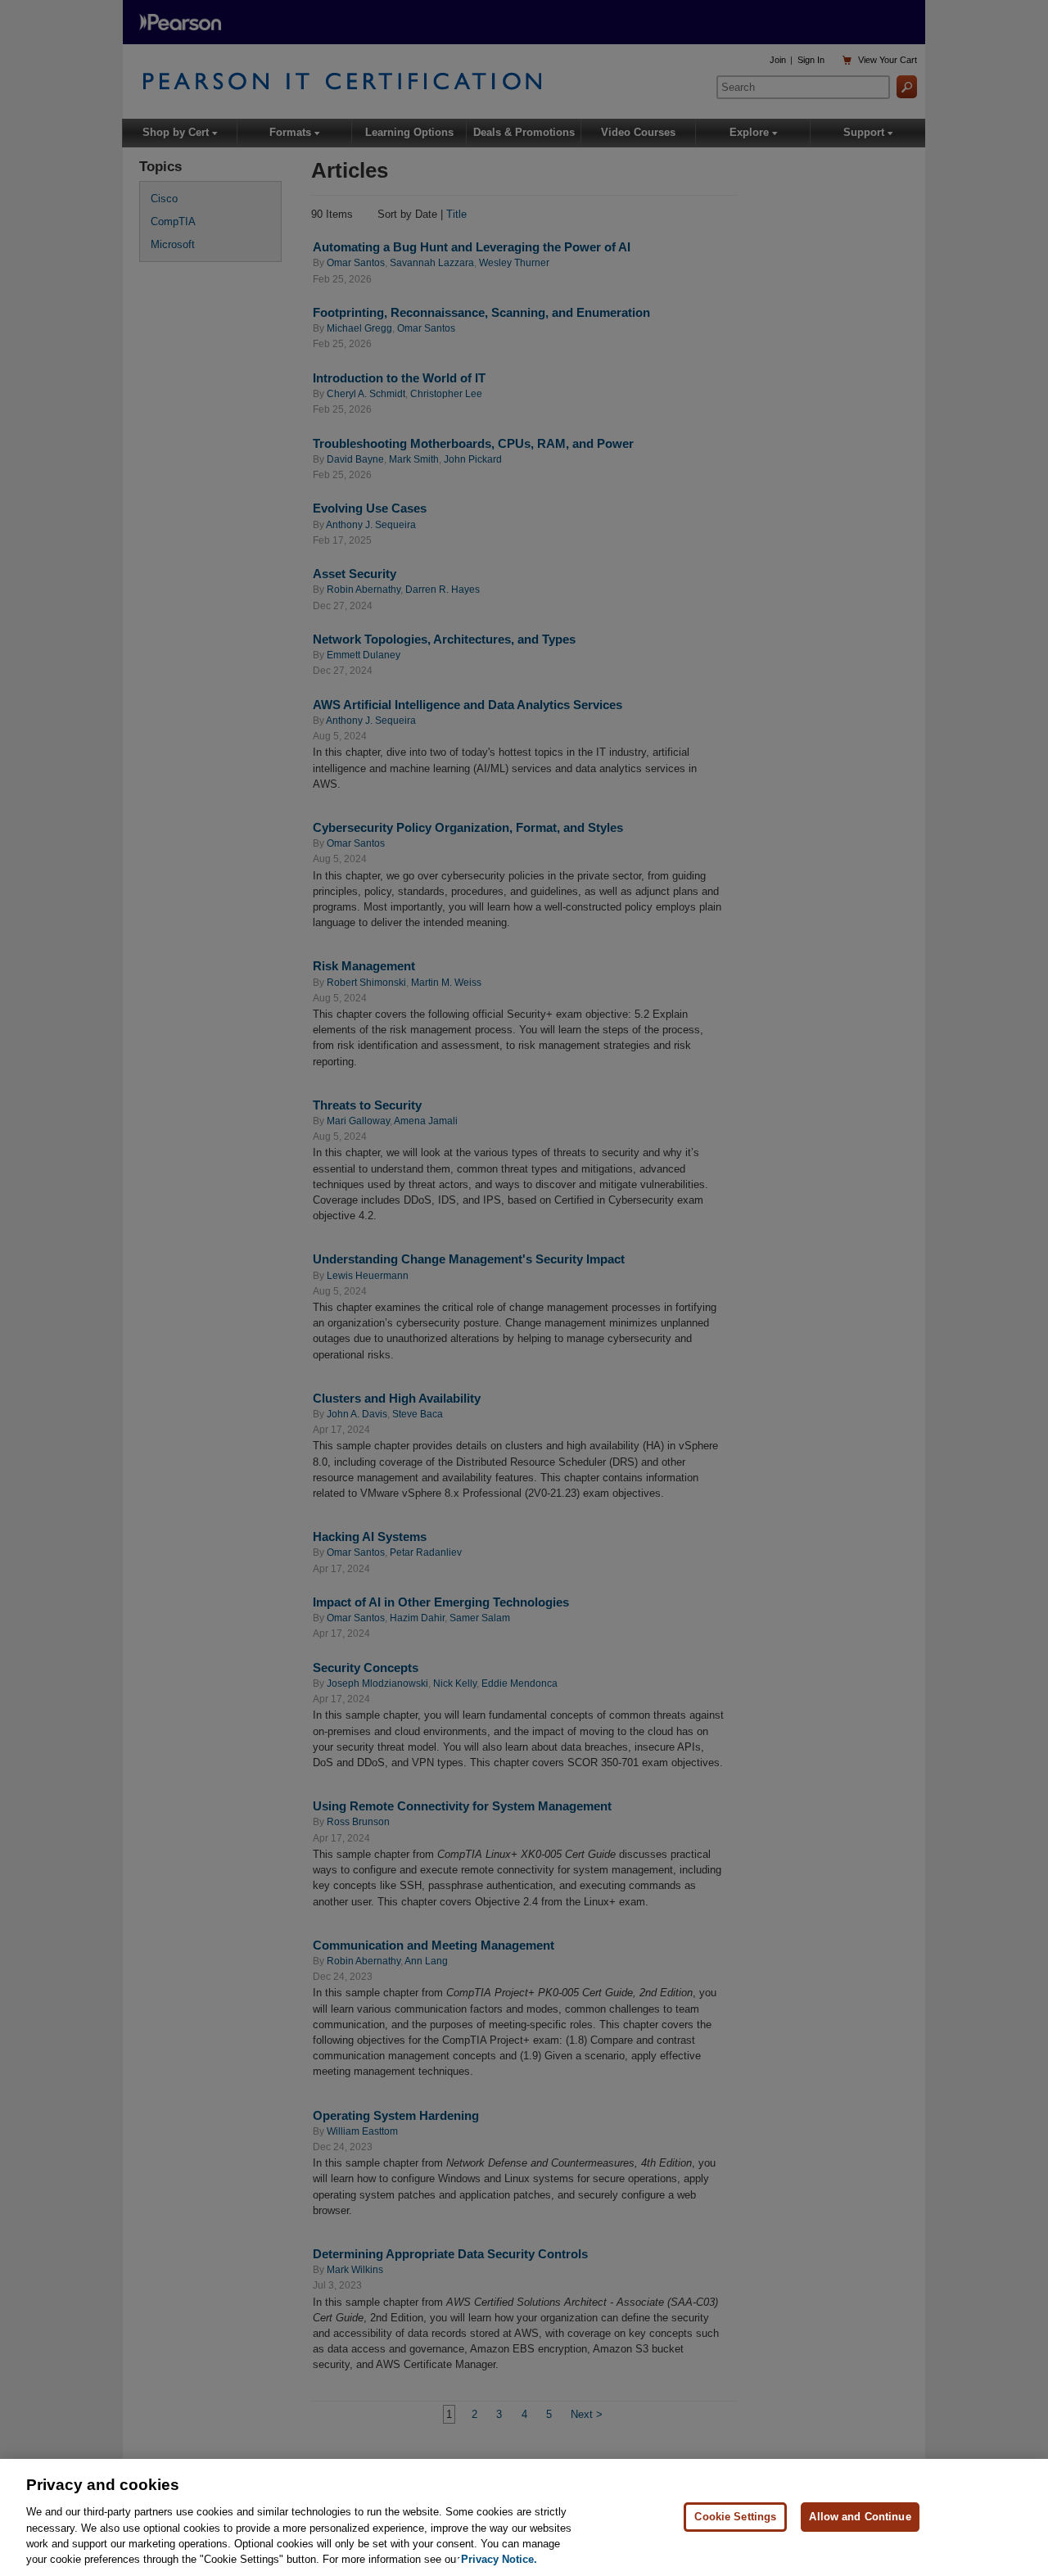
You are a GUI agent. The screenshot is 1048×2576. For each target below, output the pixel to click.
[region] (524, 2517)
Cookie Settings (735, 2517)
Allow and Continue (860, 2517)
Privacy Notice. (499, 2559)
